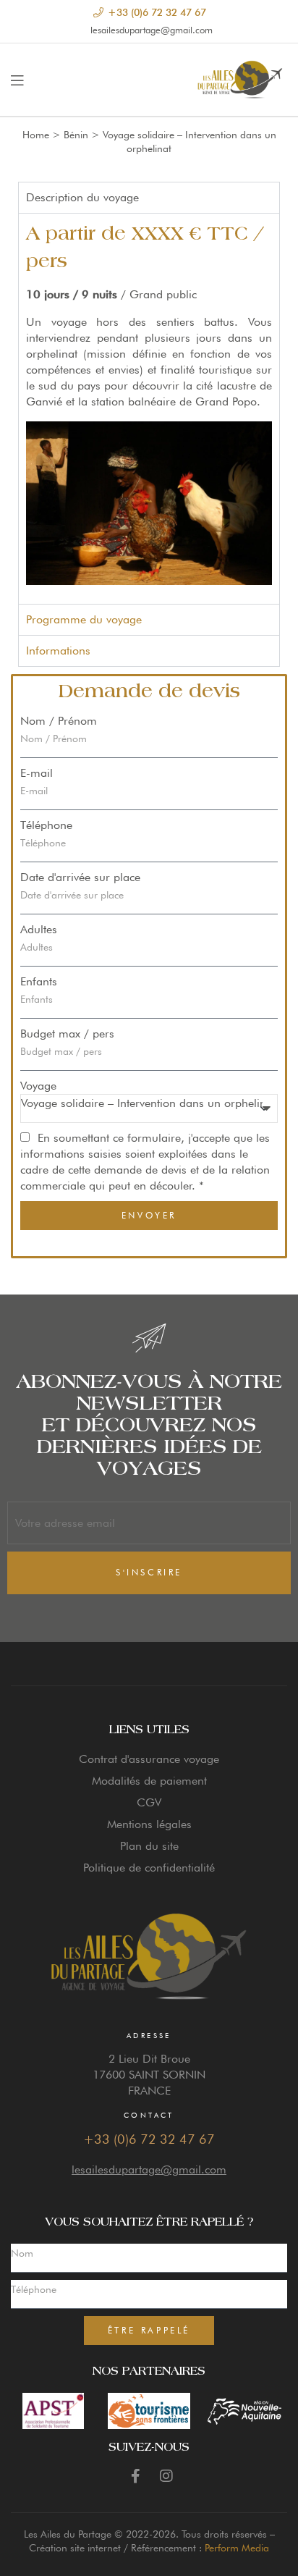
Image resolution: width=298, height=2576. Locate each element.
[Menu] (17, 80)
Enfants (39, 981)
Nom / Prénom (59, 721)
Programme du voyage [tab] (84, 619)
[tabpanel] (149, 409)
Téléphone (46, 825)
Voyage (38, 1086)
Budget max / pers (67, 1034)
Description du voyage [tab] (82, 197)
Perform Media (237, 2548)
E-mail (37, 773)
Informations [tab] (58, 651)
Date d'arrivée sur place (80, 877)
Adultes (39, 929)
